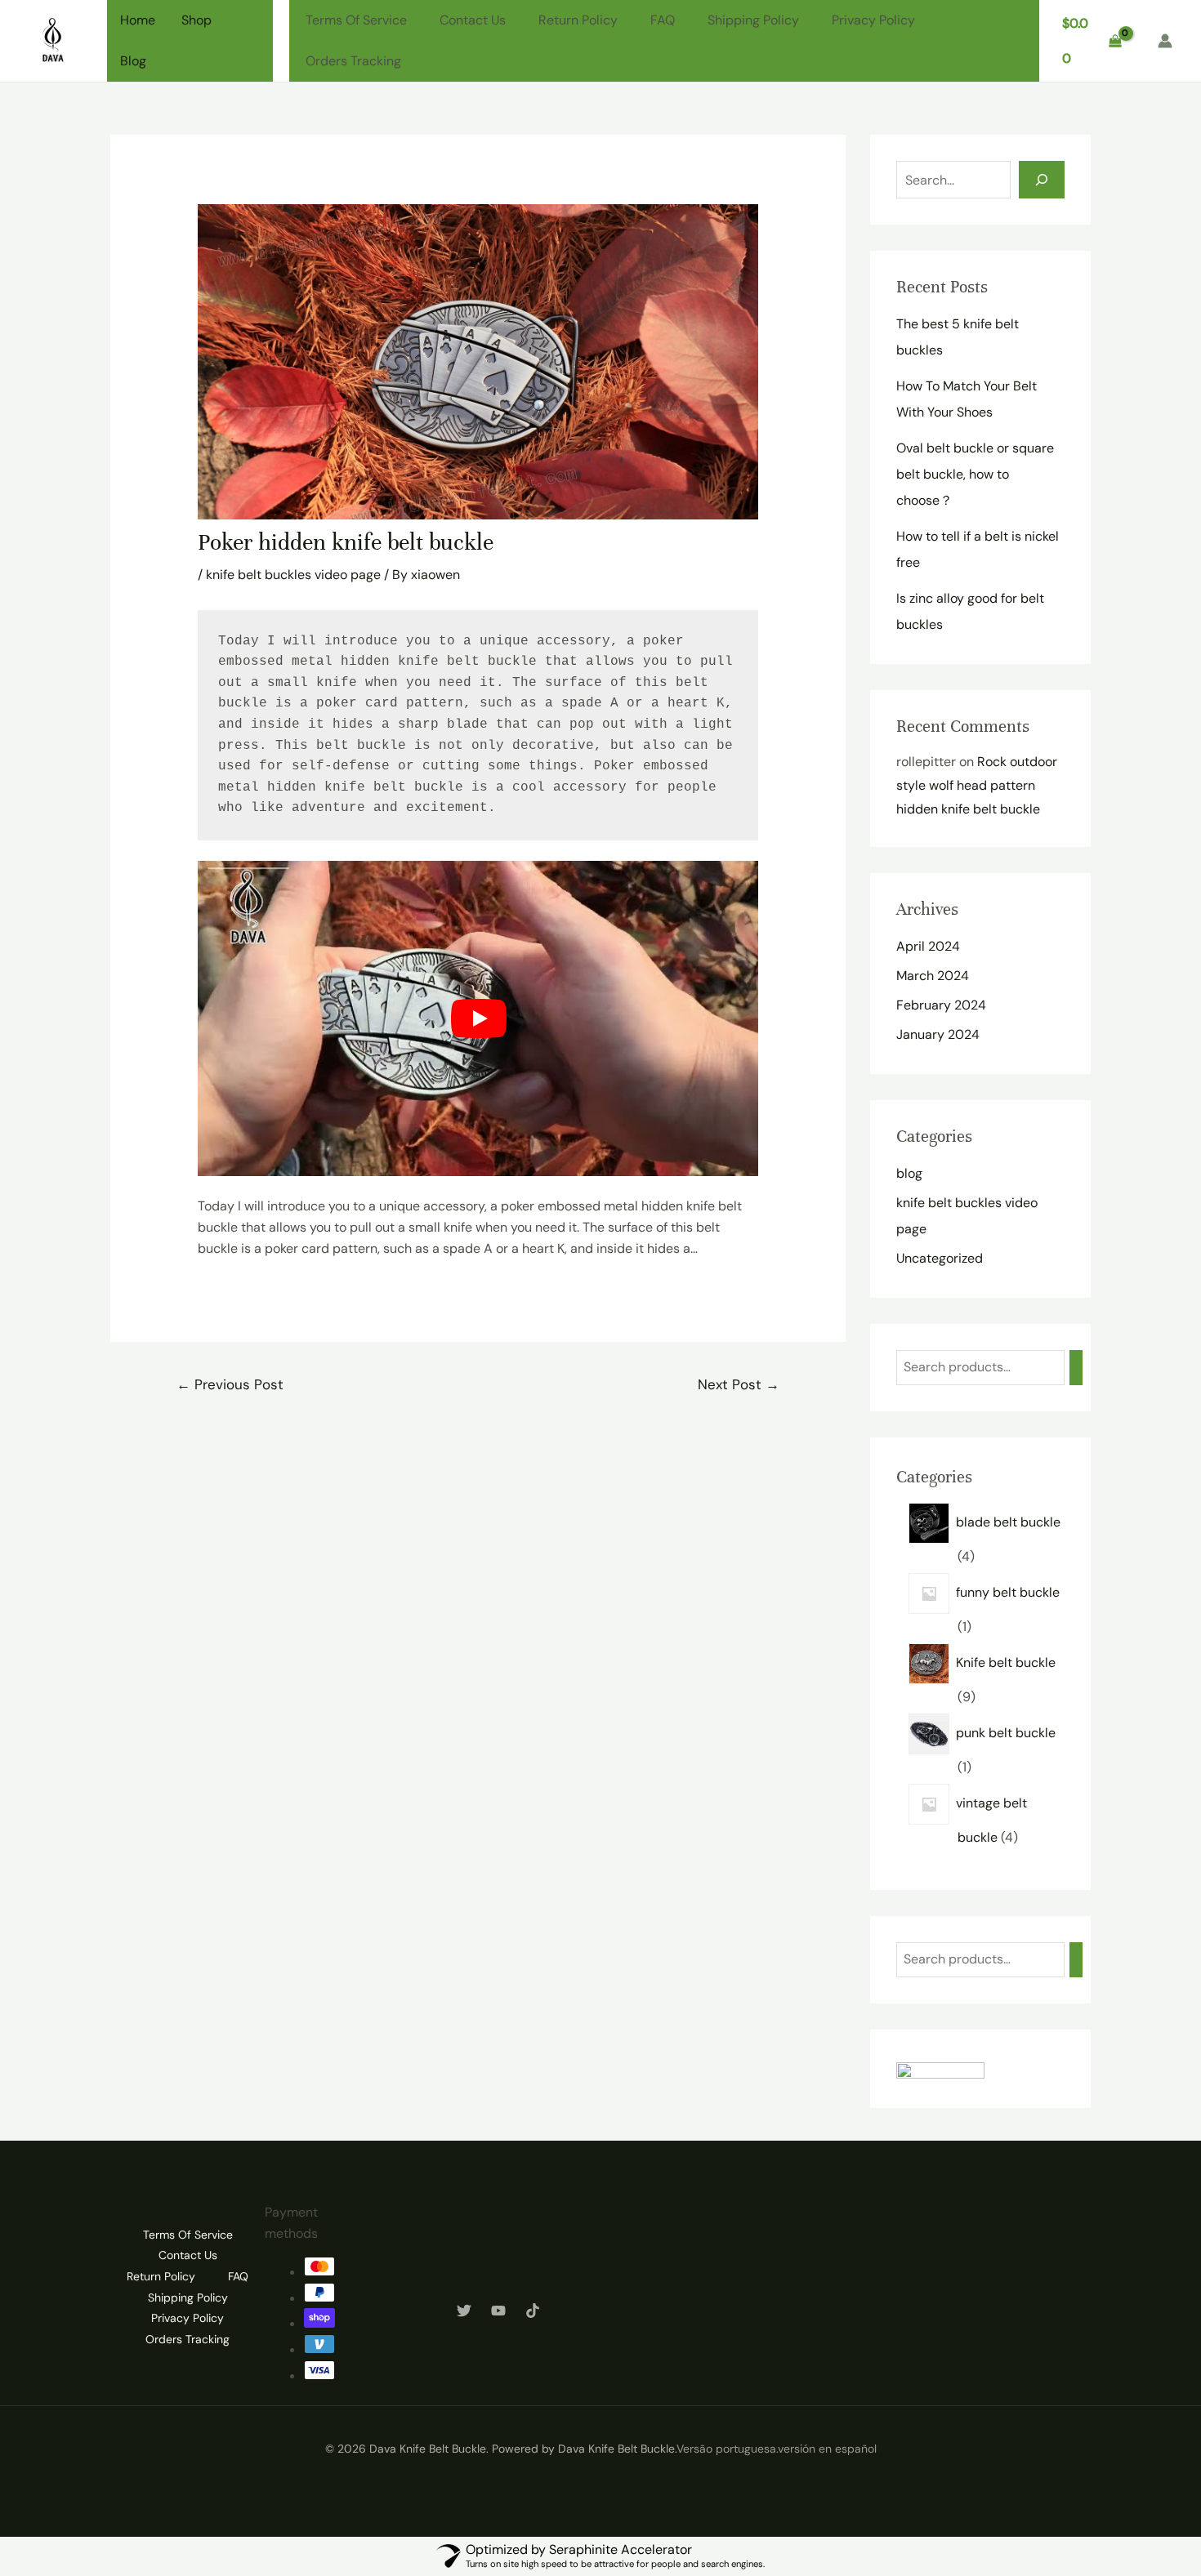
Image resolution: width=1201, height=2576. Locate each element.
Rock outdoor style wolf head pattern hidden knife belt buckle (977, 785)
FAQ (663, 20)
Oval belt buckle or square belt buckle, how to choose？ (975, 474)
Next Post (739, 1384)
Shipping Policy (753, 20)
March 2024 (933, 976)
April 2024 (928, 946)
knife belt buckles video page (293, 575)
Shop (196, 20)
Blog (133, 61)
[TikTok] (533, 2311)
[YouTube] (498, 2311)
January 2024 (938, 1034)
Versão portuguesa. (727, 2449)
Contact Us (473, 20)
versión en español (827, 2449)
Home (138, 20)
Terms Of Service (356, 20)
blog (909, 1173)
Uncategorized (940, 1258)
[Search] (1042, 180)
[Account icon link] (1165, 41)
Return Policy (578, 20)
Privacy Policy (873, 20)
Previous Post (230, 1384)
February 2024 (941, 1005)
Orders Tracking (353, 61)
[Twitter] (464, 2311)
